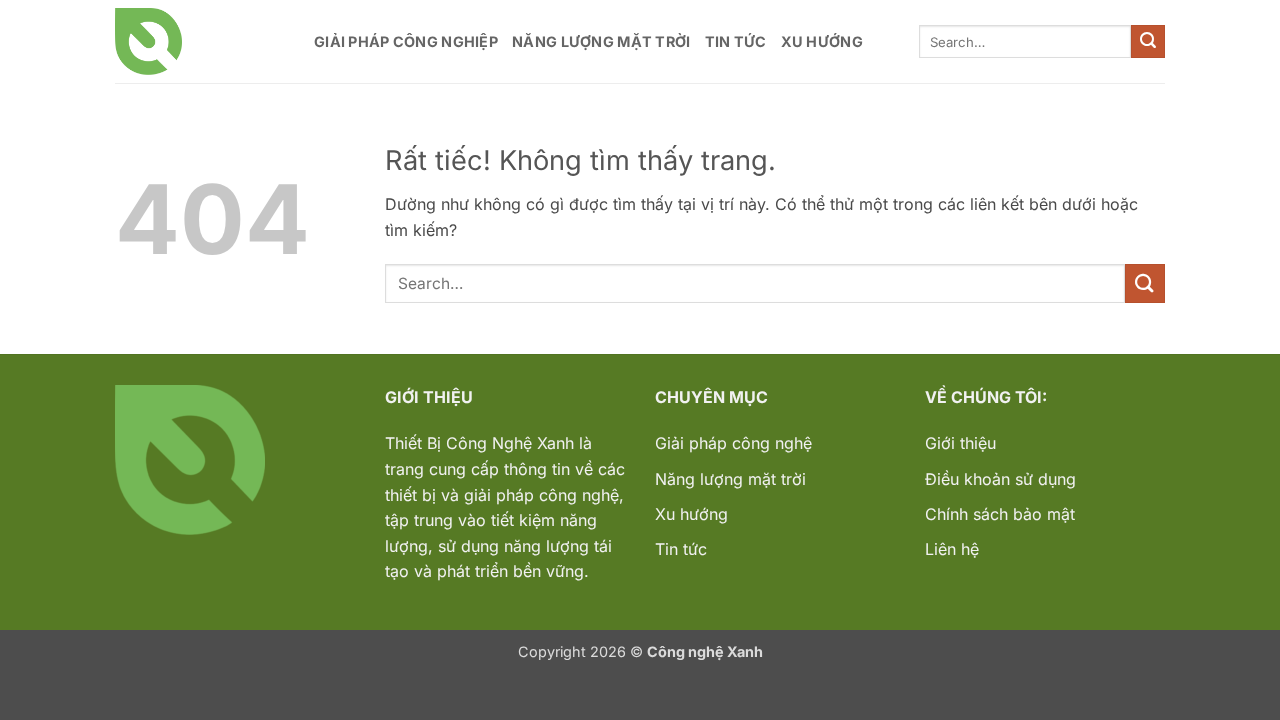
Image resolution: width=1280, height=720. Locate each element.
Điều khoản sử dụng (1000, 479)
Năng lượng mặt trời (601, 41)
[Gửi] (1148, 42)
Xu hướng (822, 41)
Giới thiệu (960, 443)
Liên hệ (952, 549)
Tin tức (736, 41)
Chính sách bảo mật (1000, 514)
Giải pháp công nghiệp (406, 41)
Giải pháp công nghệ (733, 443)
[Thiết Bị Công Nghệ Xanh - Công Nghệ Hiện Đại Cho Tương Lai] (199, 41)
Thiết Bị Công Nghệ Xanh (479, 443)
